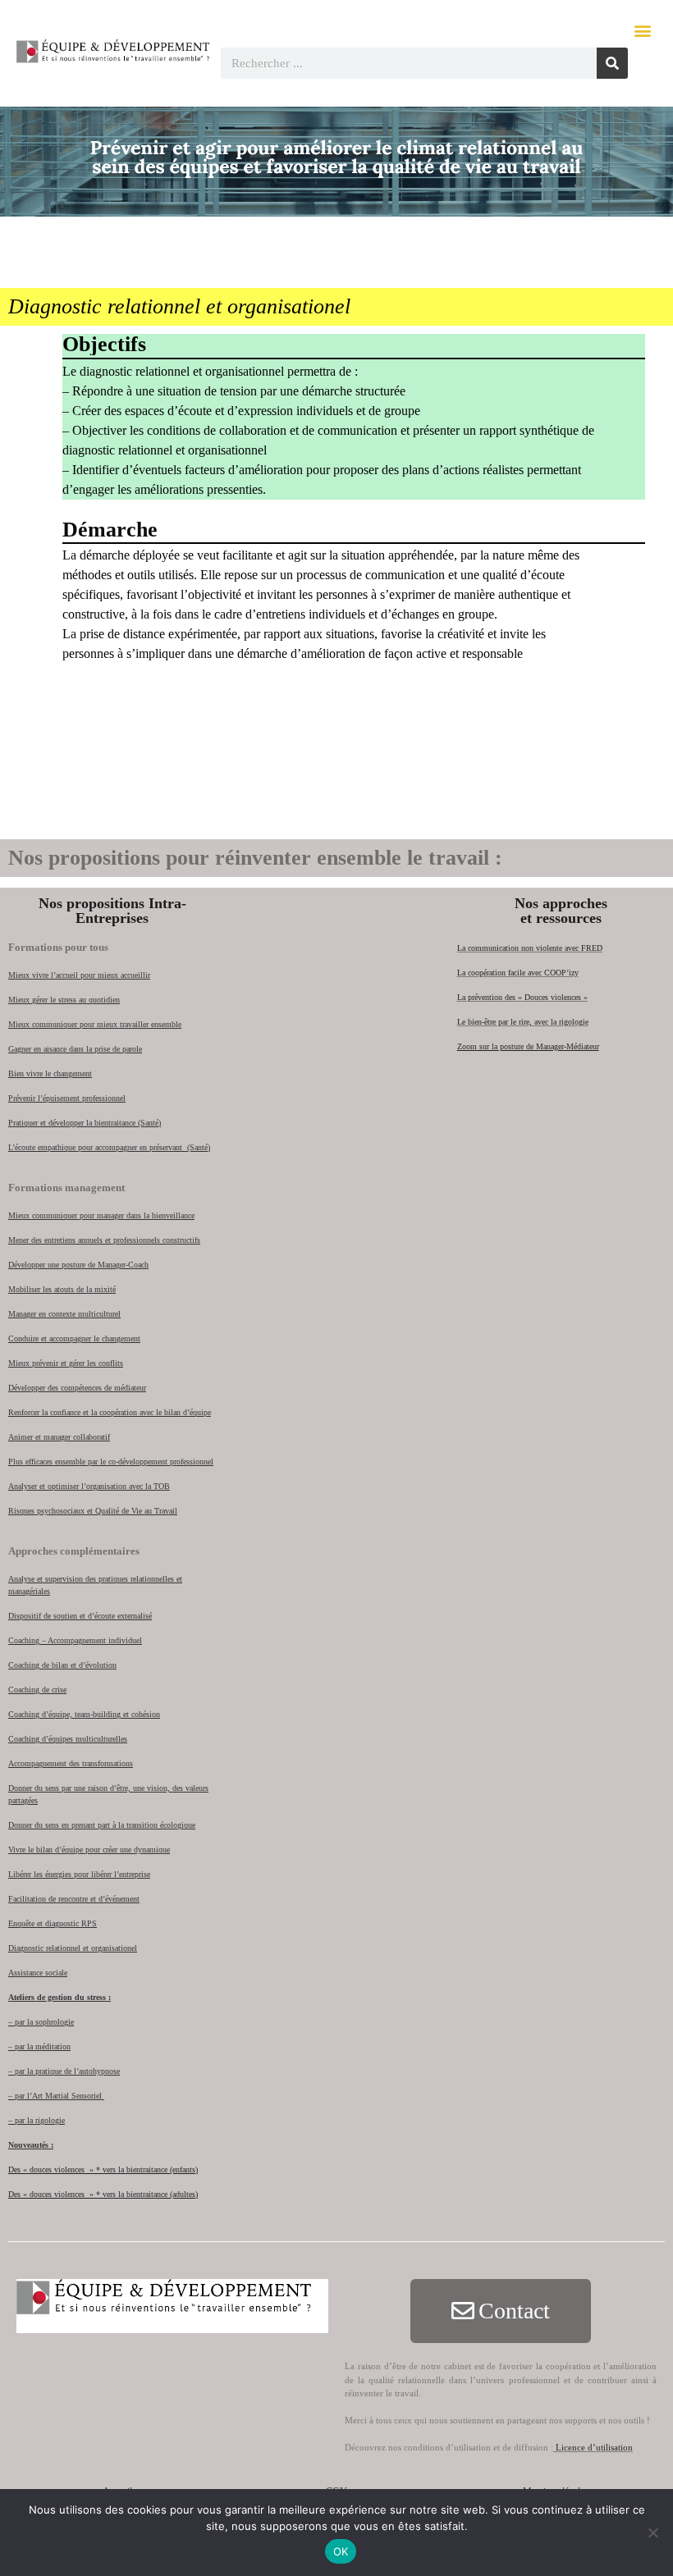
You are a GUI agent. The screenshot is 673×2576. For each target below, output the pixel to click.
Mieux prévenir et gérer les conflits (66, 1363)
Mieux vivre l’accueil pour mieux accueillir (79, 975)
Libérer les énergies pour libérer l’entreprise (79, 1874)
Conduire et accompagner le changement (74, 1338)
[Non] (652, 2533)
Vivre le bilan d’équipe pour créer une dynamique (89, 1850)
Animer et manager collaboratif (59, 1437)
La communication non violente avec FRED (530, 948)
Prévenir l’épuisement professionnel (67, 1098)
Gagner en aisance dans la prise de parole (75, 1049)
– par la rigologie (37, 2120)
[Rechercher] (612, 63)
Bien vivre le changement (50, 1073)
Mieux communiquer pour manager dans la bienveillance (101, 1215)
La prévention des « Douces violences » (522, 997)
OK (341, 2551)
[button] (643, 30)
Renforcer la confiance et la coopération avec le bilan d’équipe (110, 1412)
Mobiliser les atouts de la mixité (62, 1289)
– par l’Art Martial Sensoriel (56, 2096)
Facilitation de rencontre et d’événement (74, 1899)
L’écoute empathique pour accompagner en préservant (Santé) (109, 1147)
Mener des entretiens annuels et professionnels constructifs (104, 1240)
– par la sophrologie (41, 2022)
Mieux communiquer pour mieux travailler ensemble (95, 1024)
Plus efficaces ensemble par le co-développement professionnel (111, 1462)
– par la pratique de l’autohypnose (64, 2071)
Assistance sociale (38, 1973)
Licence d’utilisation (593, 2447)
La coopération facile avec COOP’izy (518, 973)
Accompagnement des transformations (71, 1763)
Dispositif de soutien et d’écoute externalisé (80, 1616)
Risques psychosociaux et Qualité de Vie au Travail (93, 1511)
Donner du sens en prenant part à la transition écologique (102, 1825)
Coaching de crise (37, 1690)
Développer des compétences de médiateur (77, 1388)
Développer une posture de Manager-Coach (78, 1265)
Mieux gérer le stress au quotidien (64, 1000)
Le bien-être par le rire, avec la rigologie (523, 1022)
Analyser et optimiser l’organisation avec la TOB (89, 1486)
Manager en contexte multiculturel (64, 1314)
